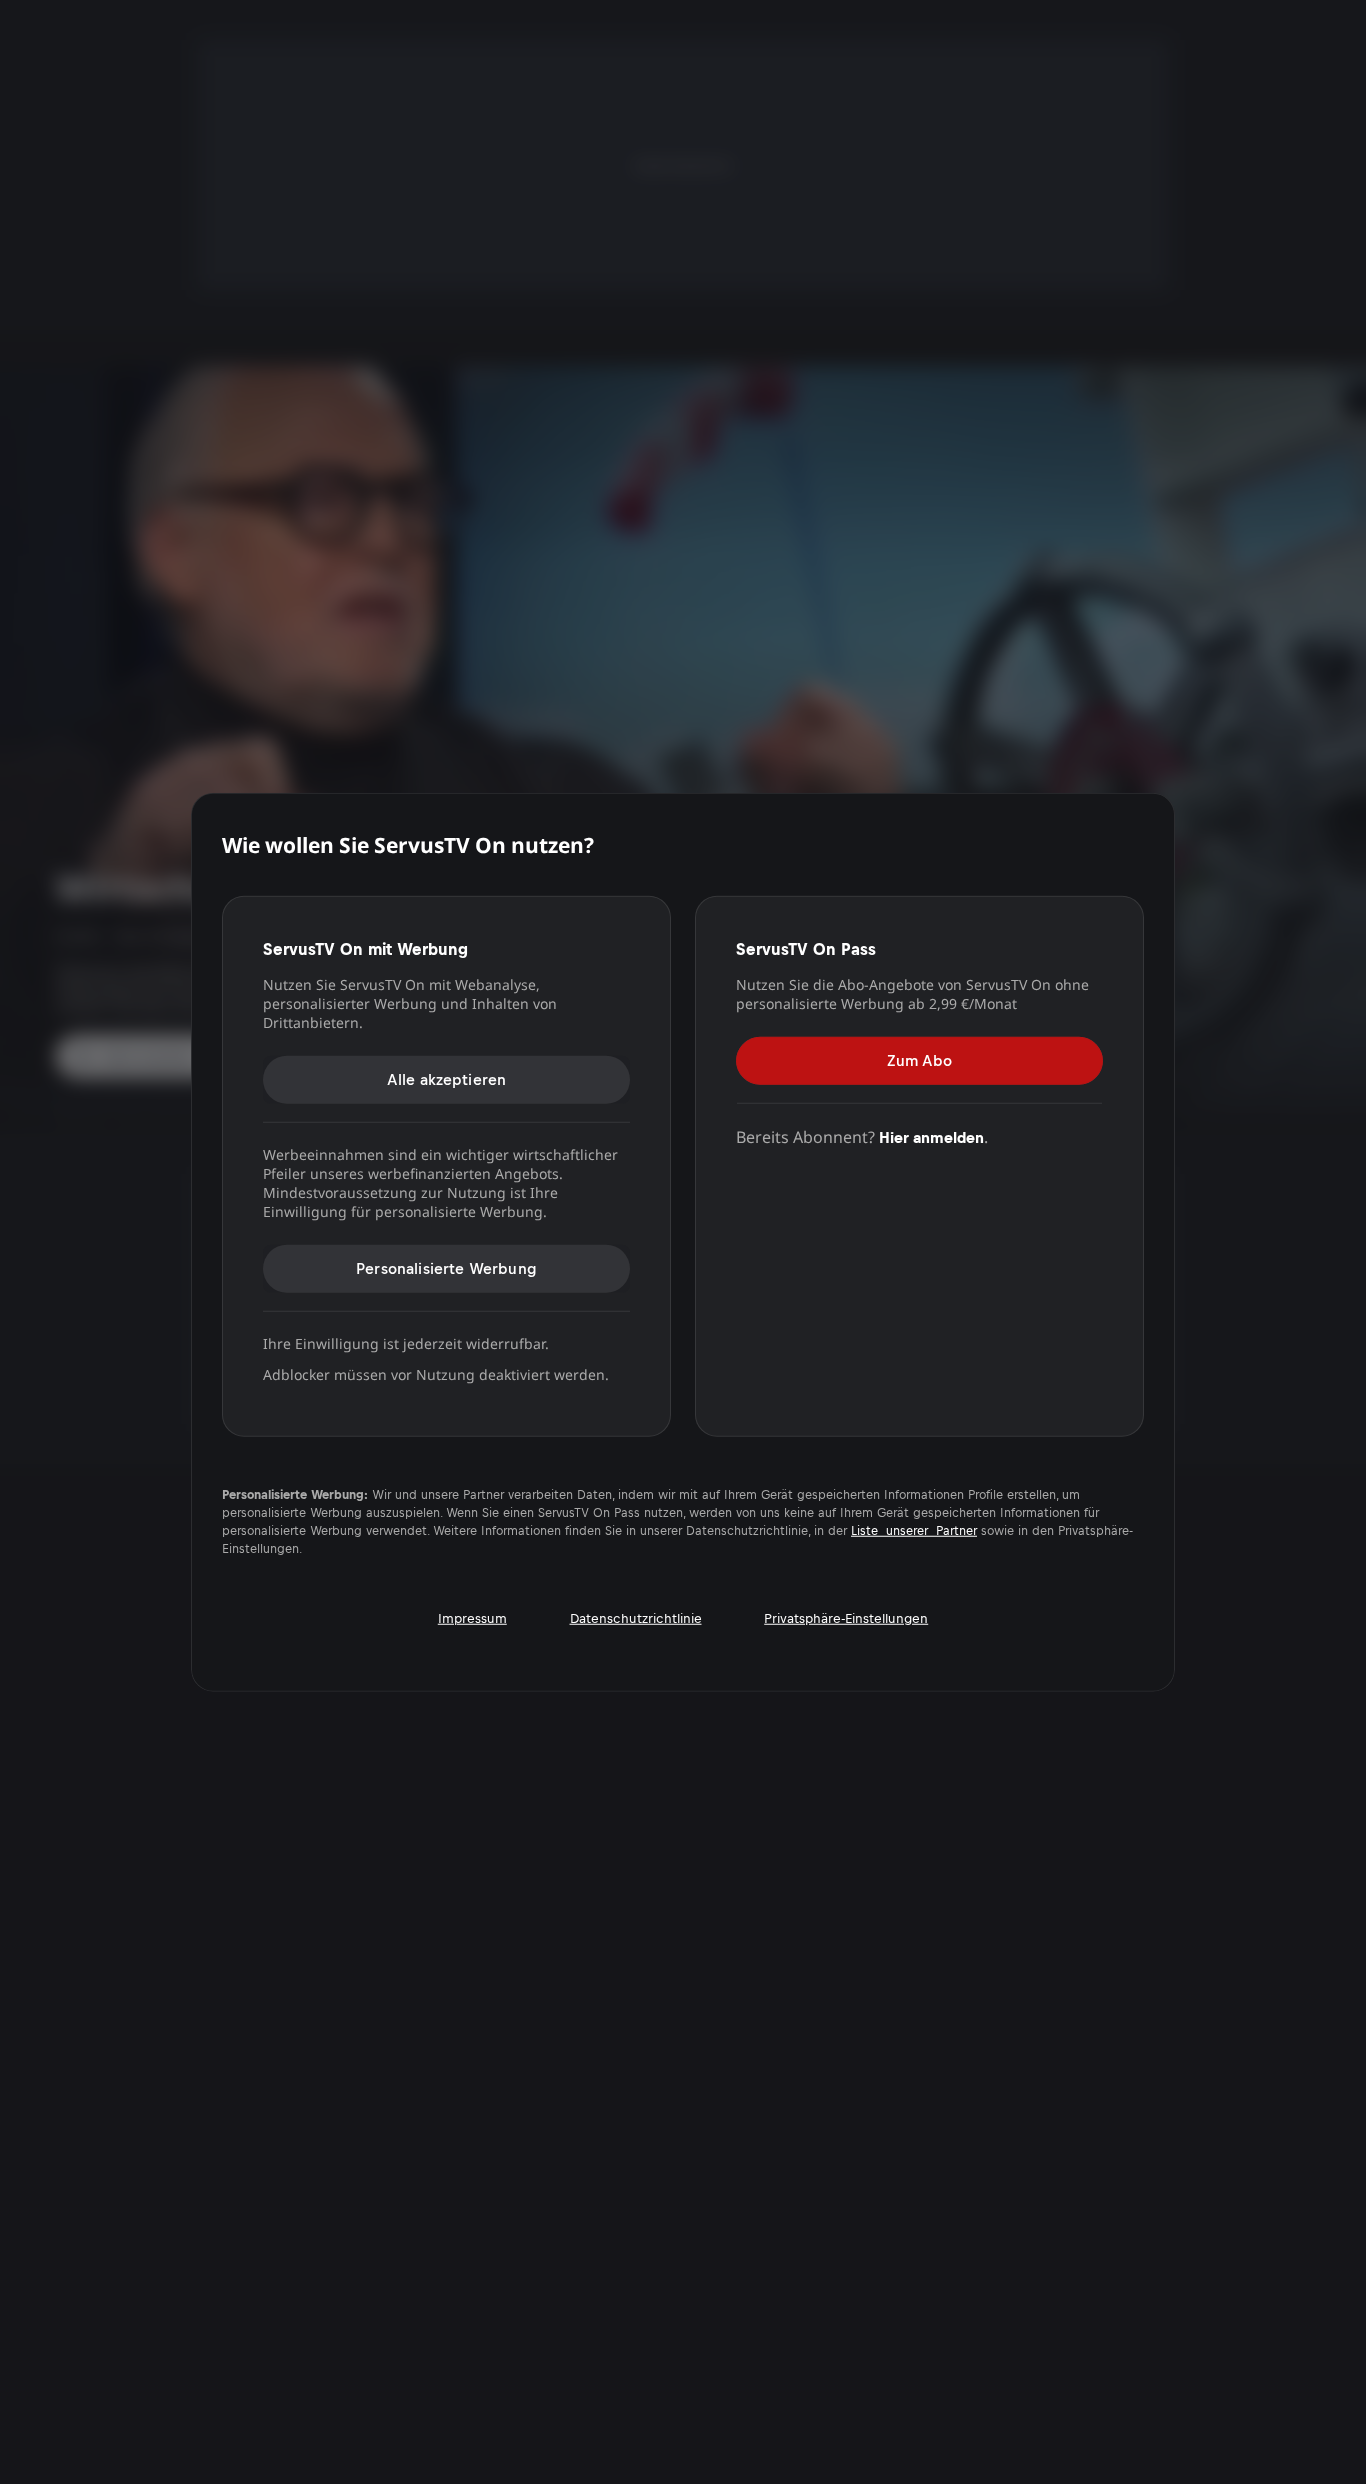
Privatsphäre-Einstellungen (846, 1618)
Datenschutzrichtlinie (636, 1618)
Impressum (472, 1618)
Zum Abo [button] (919, 1059)
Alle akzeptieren (447, 1078)
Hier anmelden (931, 1136)
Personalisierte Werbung (446, 1267)
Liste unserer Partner (914, 1531)
